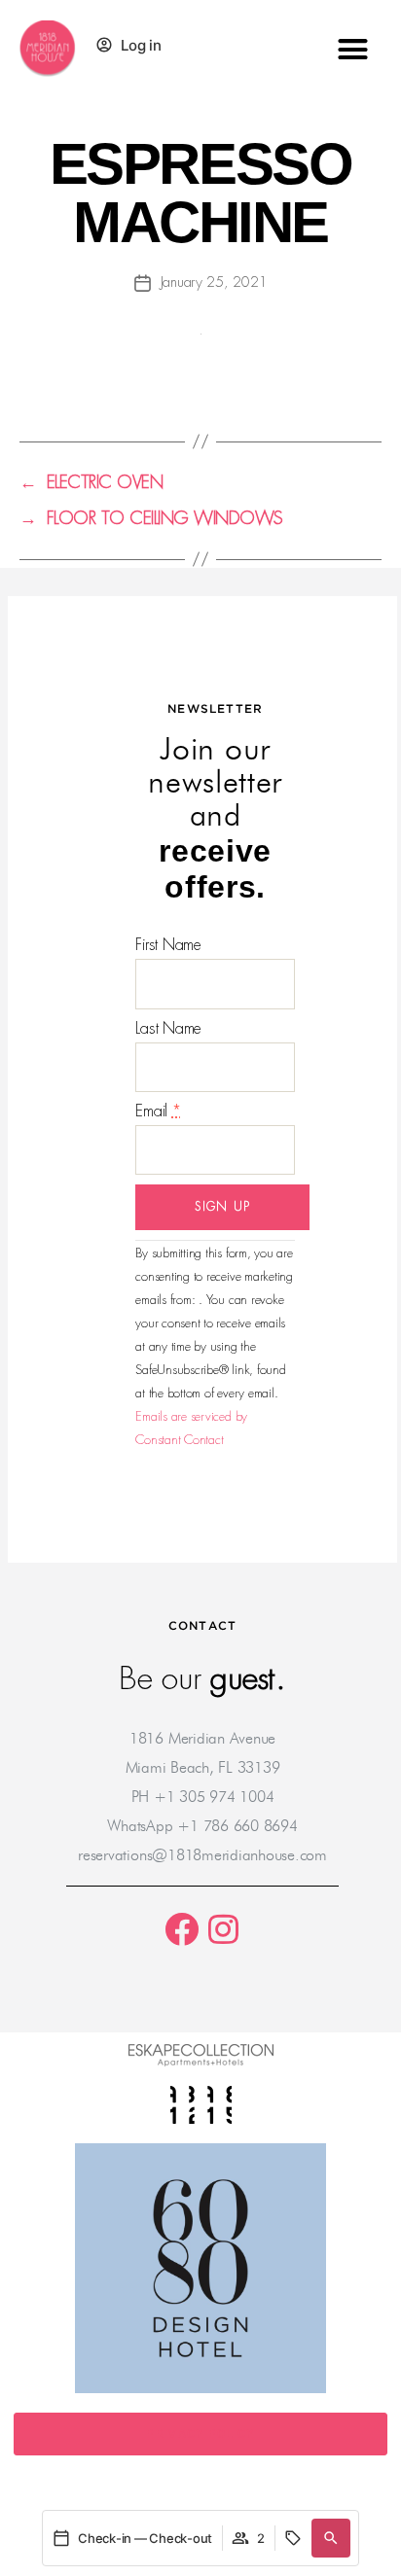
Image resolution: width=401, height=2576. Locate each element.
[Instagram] (223, 1929)
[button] (353, 49)
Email (158, 1111)
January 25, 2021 (214, 282)
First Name (168, 945)
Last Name (168, 1028)
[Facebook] (182, 1929)
